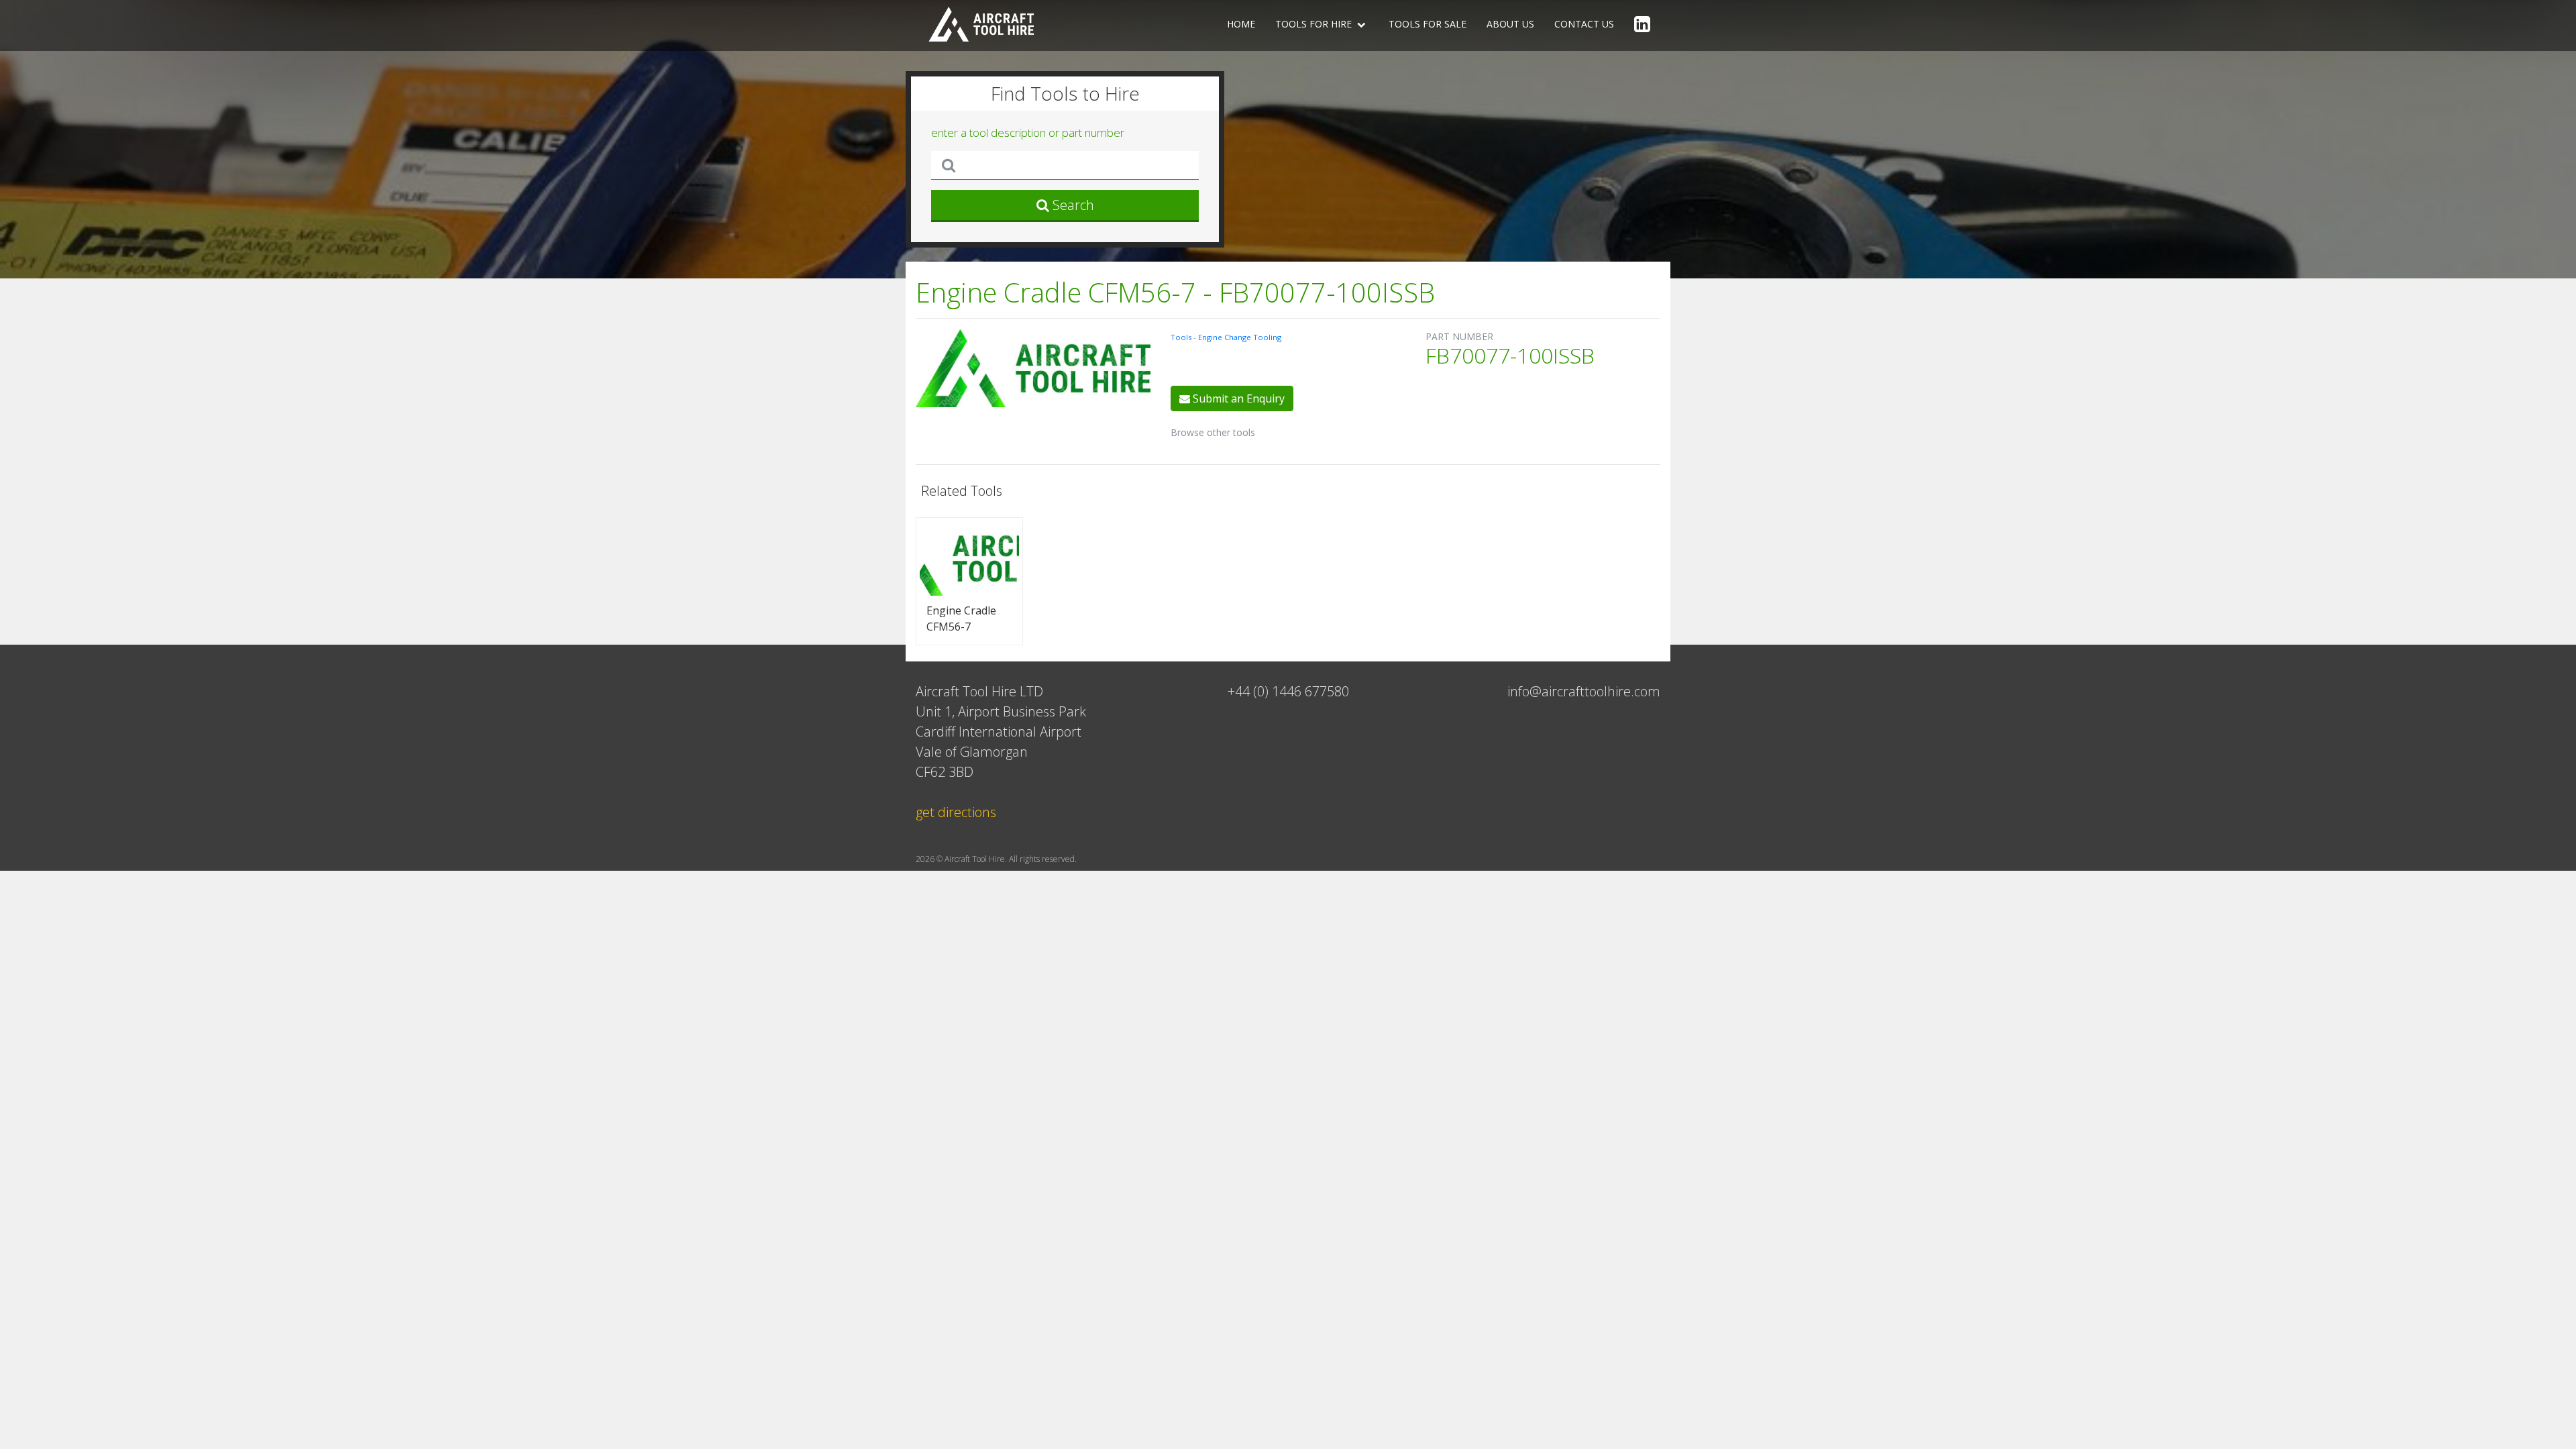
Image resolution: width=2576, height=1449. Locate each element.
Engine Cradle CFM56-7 (961, 619)
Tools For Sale (1428, 24)
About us (1510, 24)
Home (1241, 24)
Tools (1182, 337)
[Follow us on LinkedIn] (1642, 25)
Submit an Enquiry (1237, 398)
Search (1072, 205)
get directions (956, 812)
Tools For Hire (1315, 24)
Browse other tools (1213, 432)
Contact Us (1584, 24)
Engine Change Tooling (1240, 337)
